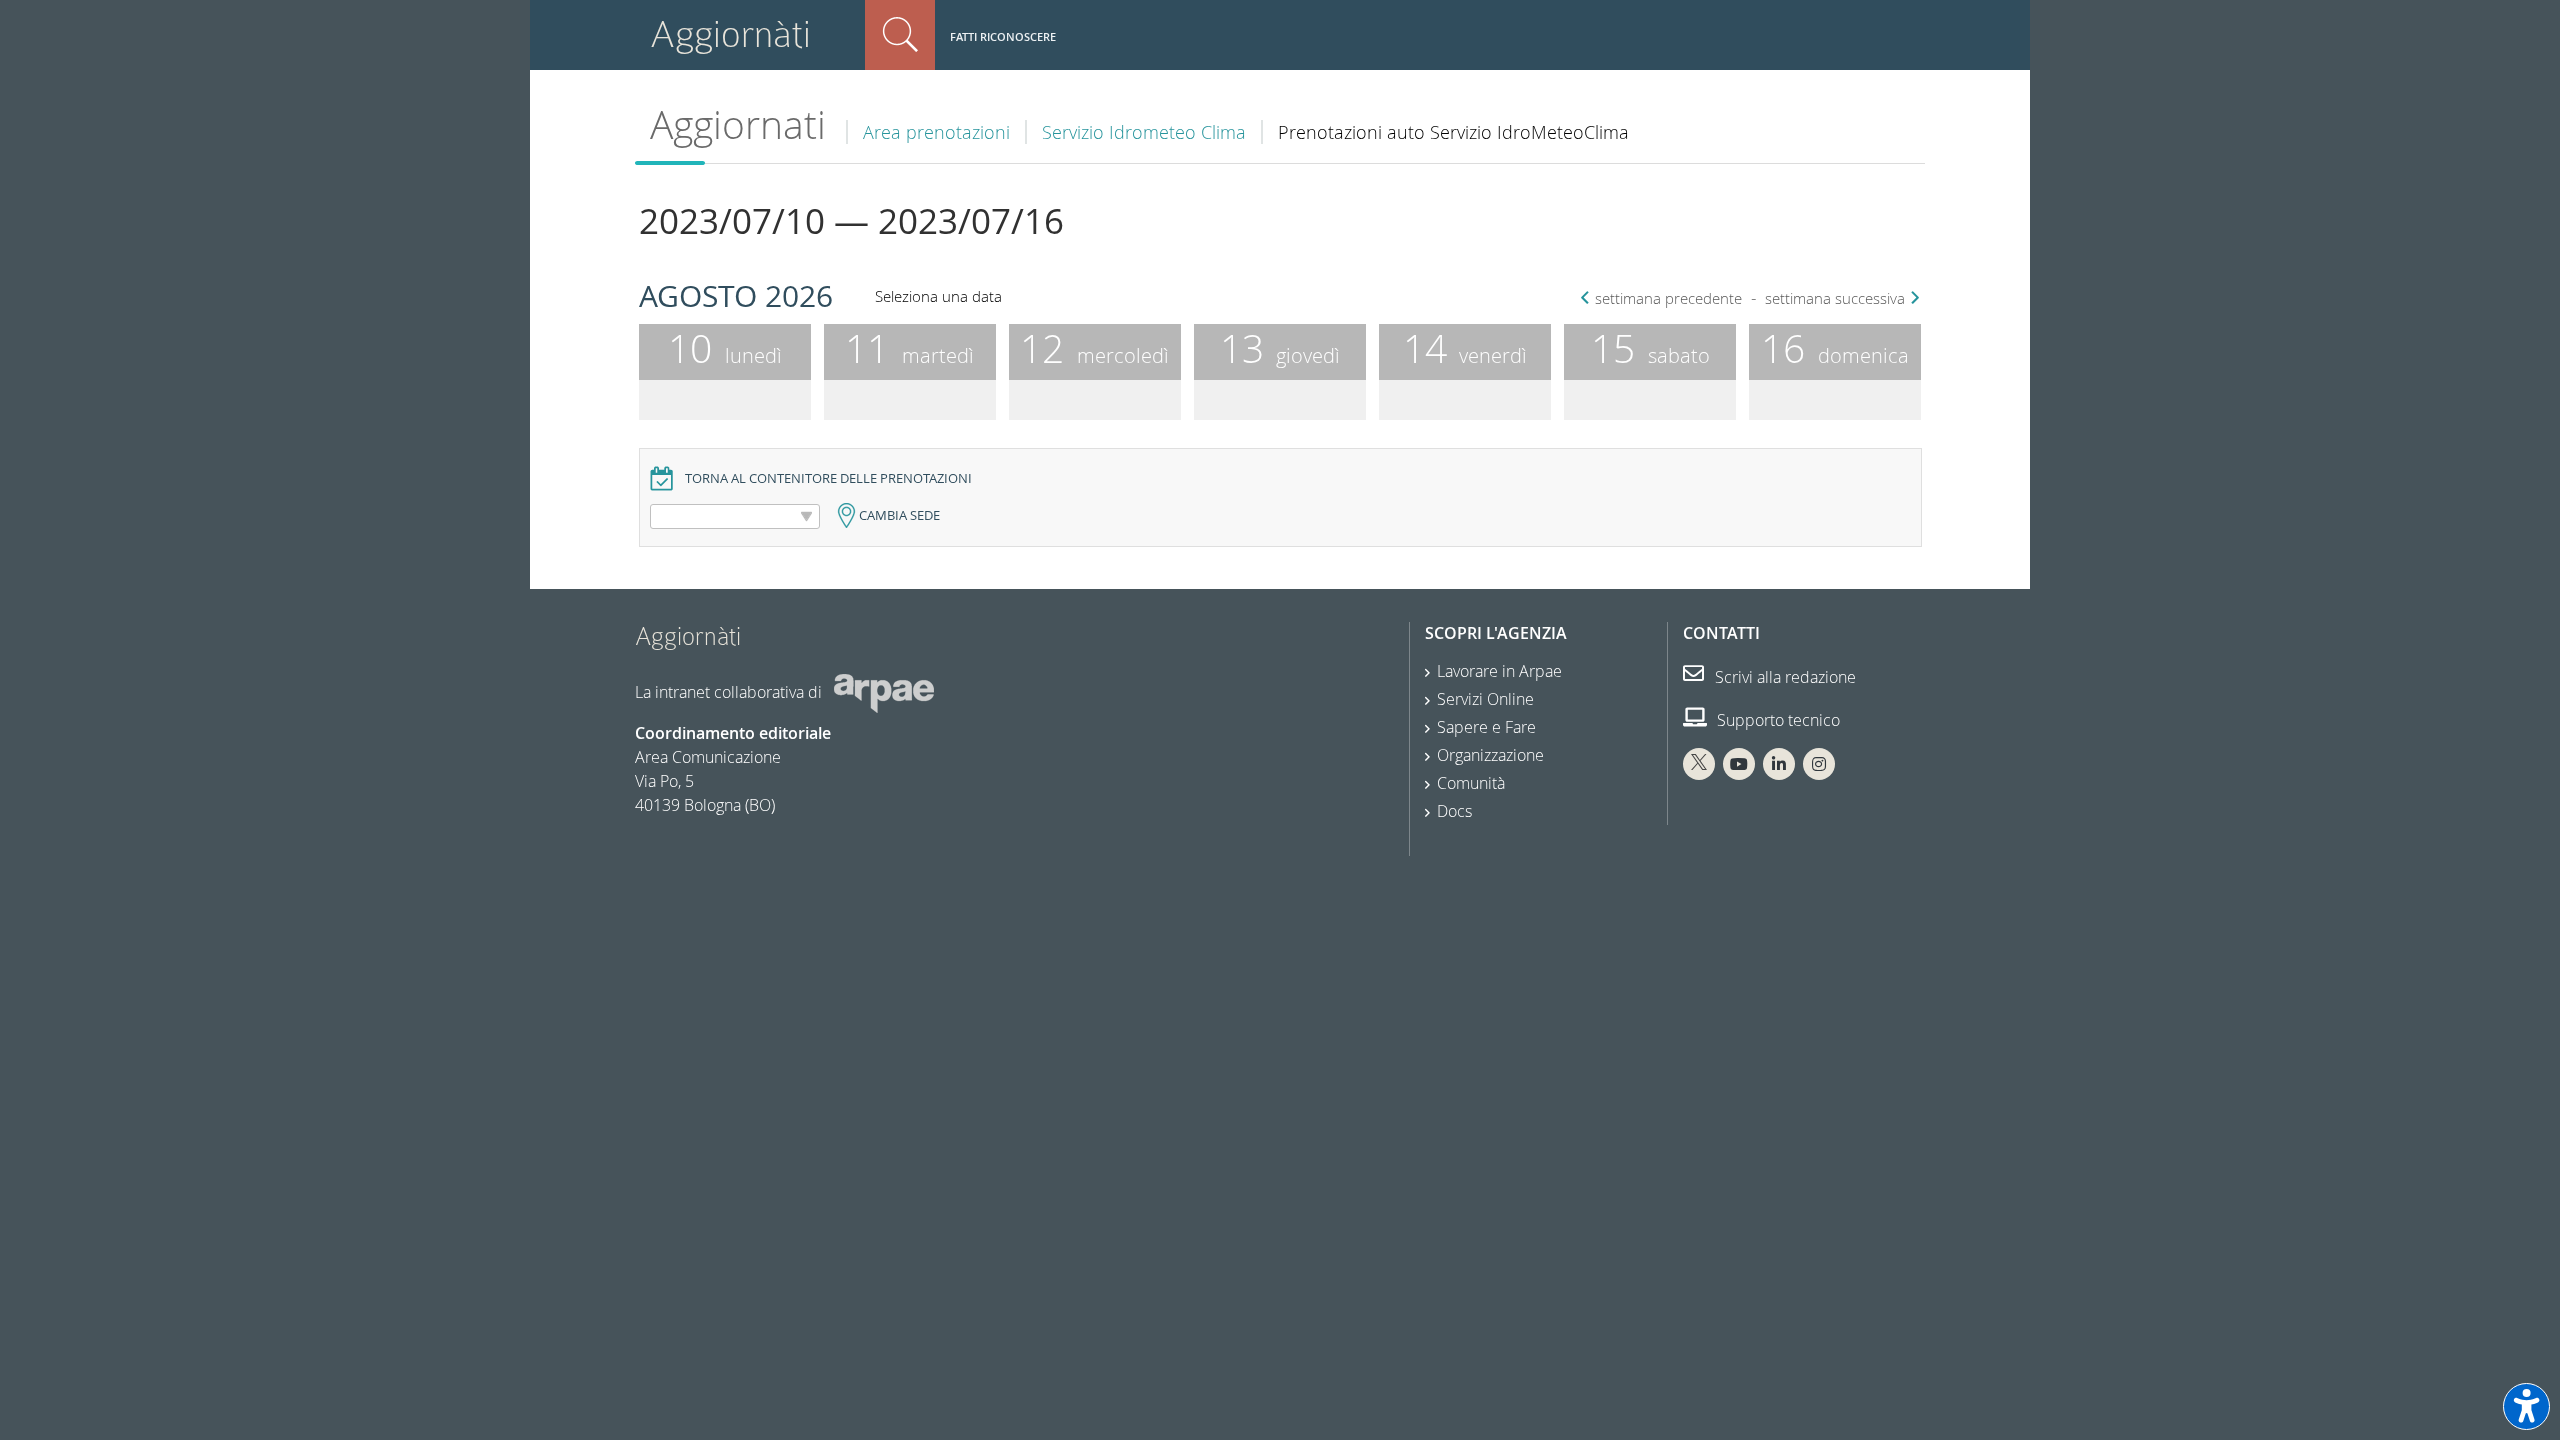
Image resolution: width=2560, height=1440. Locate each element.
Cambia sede (899, 515)
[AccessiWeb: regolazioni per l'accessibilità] (2526, 1406)
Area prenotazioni (936, 132)
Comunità (1471, 783)
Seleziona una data (938, 296)
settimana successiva (1835, 298)
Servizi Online (1485, 699)
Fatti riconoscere (1003, 36)
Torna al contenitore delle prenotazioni (828, 478)
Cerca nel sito (900, 35)
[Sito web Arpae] (884, 692)
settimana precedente (1668, 298)
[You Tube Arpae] (1739, 764)
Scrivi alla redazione (1783, 677)
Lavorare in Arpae (1499, 671)
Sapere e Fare (1486, 727)
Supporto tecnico (1776, 720)
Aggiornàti (730, 34)
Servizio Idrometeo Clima (1144, 132)
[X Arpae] (1699, 764)
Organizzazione (1490, 755)
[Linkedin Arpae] (1779, 764)
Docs (1454, 811)
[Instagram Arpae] (1819, 764)
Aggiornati (738, 124)
